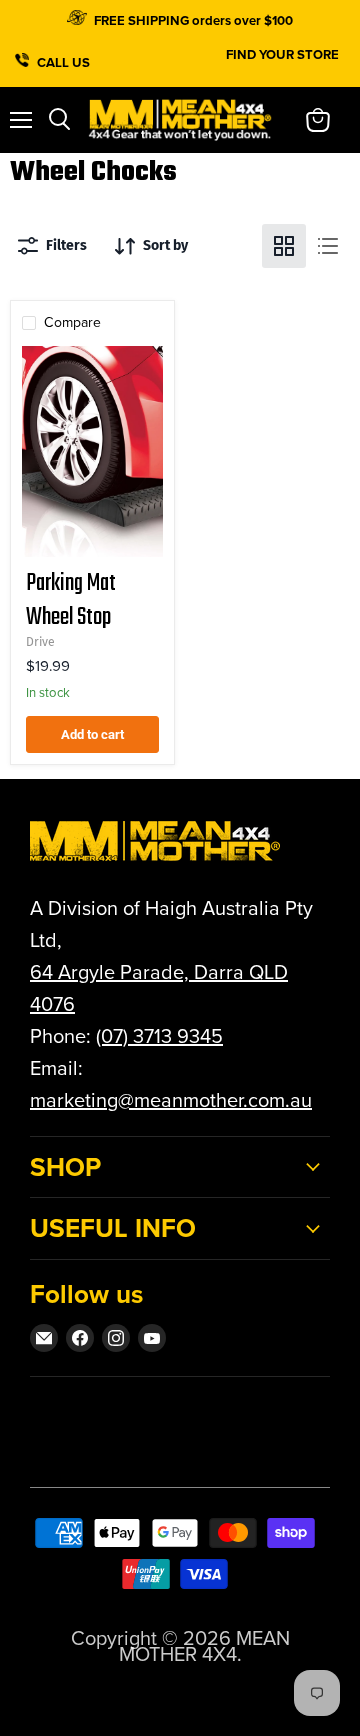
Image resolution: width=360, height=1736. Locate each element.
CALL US (65, 60)
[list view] (328, 246)
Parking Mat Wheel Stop (71, 600)
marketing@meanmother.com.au (171, 1100)
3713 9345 (178, 1036)
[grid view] (284, 246)
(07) (114, 1036)
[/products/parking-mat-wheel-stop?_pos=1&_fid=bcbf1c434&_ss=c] (92, 452)
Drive (40, 642)
